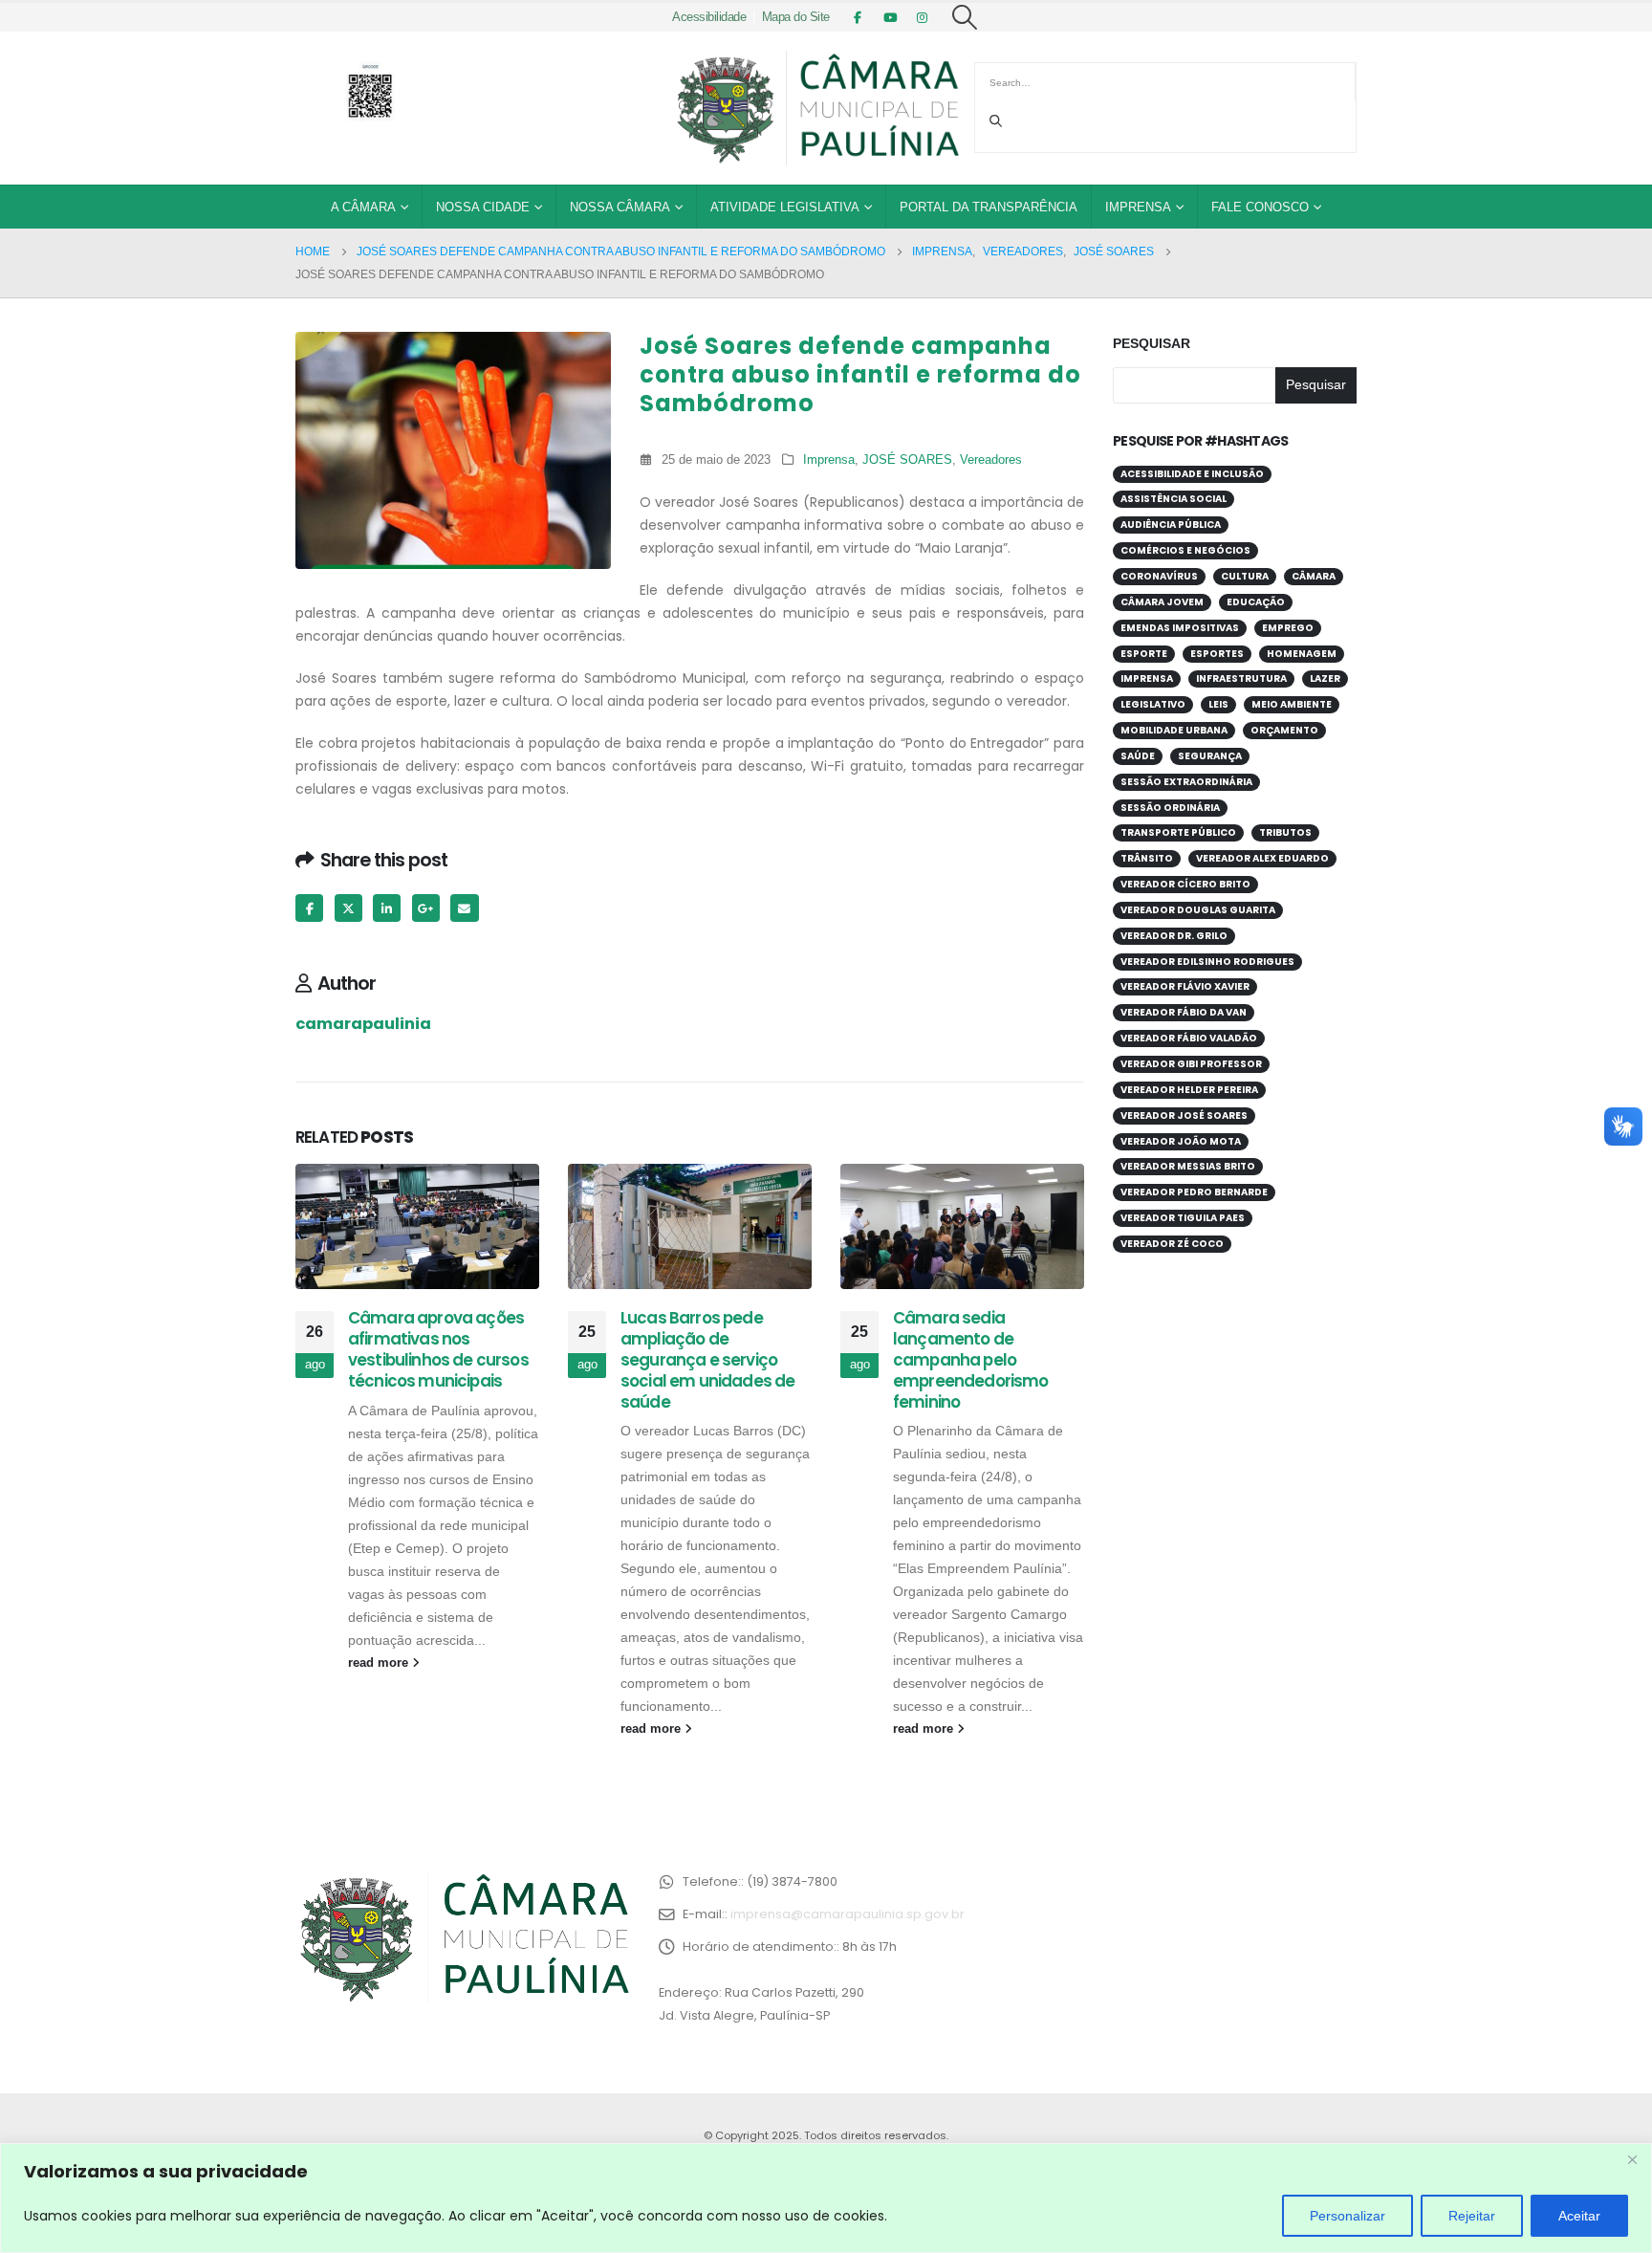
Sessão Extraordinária (1186, 782)
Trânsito (1147, 858)
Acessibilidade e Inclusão (1192, 474)
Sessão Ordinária (1170, 808)
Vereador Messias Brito (1188, 1166)
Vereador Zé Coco (1172, 1244)
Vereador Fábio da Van (1184, 1012)
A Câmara (363, 207)
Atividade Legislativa (785, 207)
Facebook (309, 908)
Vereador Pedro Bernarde (1194, 1192)
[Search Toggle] (965, 17)
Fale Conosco (1260, 207)
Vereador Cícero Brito (1185, 884)
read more (380, 1663)
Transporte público (1178, 832)
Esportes (1217, 654)
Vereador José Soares (1184, 1116)
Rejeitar (1472, 2216)
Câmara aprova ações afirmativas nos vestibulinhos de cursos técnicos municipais (438, 1349)
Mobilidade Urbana (1174, 730)
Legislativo (1153, 704)
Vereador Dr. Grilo (1174, 936)
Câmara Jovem (1162, 602)
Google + (426, 908)
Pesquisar (1152, 343)
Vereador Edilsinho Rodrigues (1207, 962)
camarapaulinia (363, 1024)
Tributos (1285, 832)
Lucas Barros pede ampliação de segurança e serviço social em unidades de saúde (707, 1359)
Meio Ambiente (1292, 704)
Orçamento (1284, 730)
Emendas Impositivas (1180, 628)
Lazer (1325, 678)
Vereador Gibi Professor (1191, 1064)
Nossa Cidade (483, 207)
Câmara (1314, 576)
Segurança (1210, 756)
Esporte (1144, 654)
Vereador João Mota (1181, 1141)
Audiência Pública (1171, 525)
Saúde (1138, 756)
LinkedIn (387, 908)
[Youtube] (890, 17)
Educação (1256, 602)
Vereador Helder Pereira (1189, 1090)
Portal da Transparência (989, 207)
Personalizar (1348, 2216)
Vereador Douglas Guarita (1198, 910)
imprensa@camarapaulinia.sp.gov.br (848, 1914)
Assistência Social (1174, 499)
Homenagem (1302, 654)
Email (464, 908)
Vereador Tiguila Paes (1183, 1218)
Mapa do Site (796, 17)
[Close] (1632, 2159)
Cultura (1245, 576)
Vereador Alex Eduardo (1262, 858)
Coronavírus (1159, 576)
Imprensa (1138, 207)
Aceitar (1579, 2216)
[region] (826, 2198)
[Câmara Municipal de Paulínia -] (816, 108)
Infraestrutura (1241, 678)
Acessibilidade (709, 17)
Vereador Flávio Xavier (1185, 986)
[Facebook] (858, 17)
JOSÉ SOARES (907, 460)
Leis (1218, 704)
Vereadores (991, 460)
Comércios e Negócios (1185, 550)
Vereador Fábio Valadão (1189, 1038)
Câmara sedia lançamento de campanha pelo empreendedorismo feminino (971, 1359)
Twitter (348, 908)
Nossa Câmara (620, 207)
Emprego (1288, 628)
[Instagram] (923, 17)
